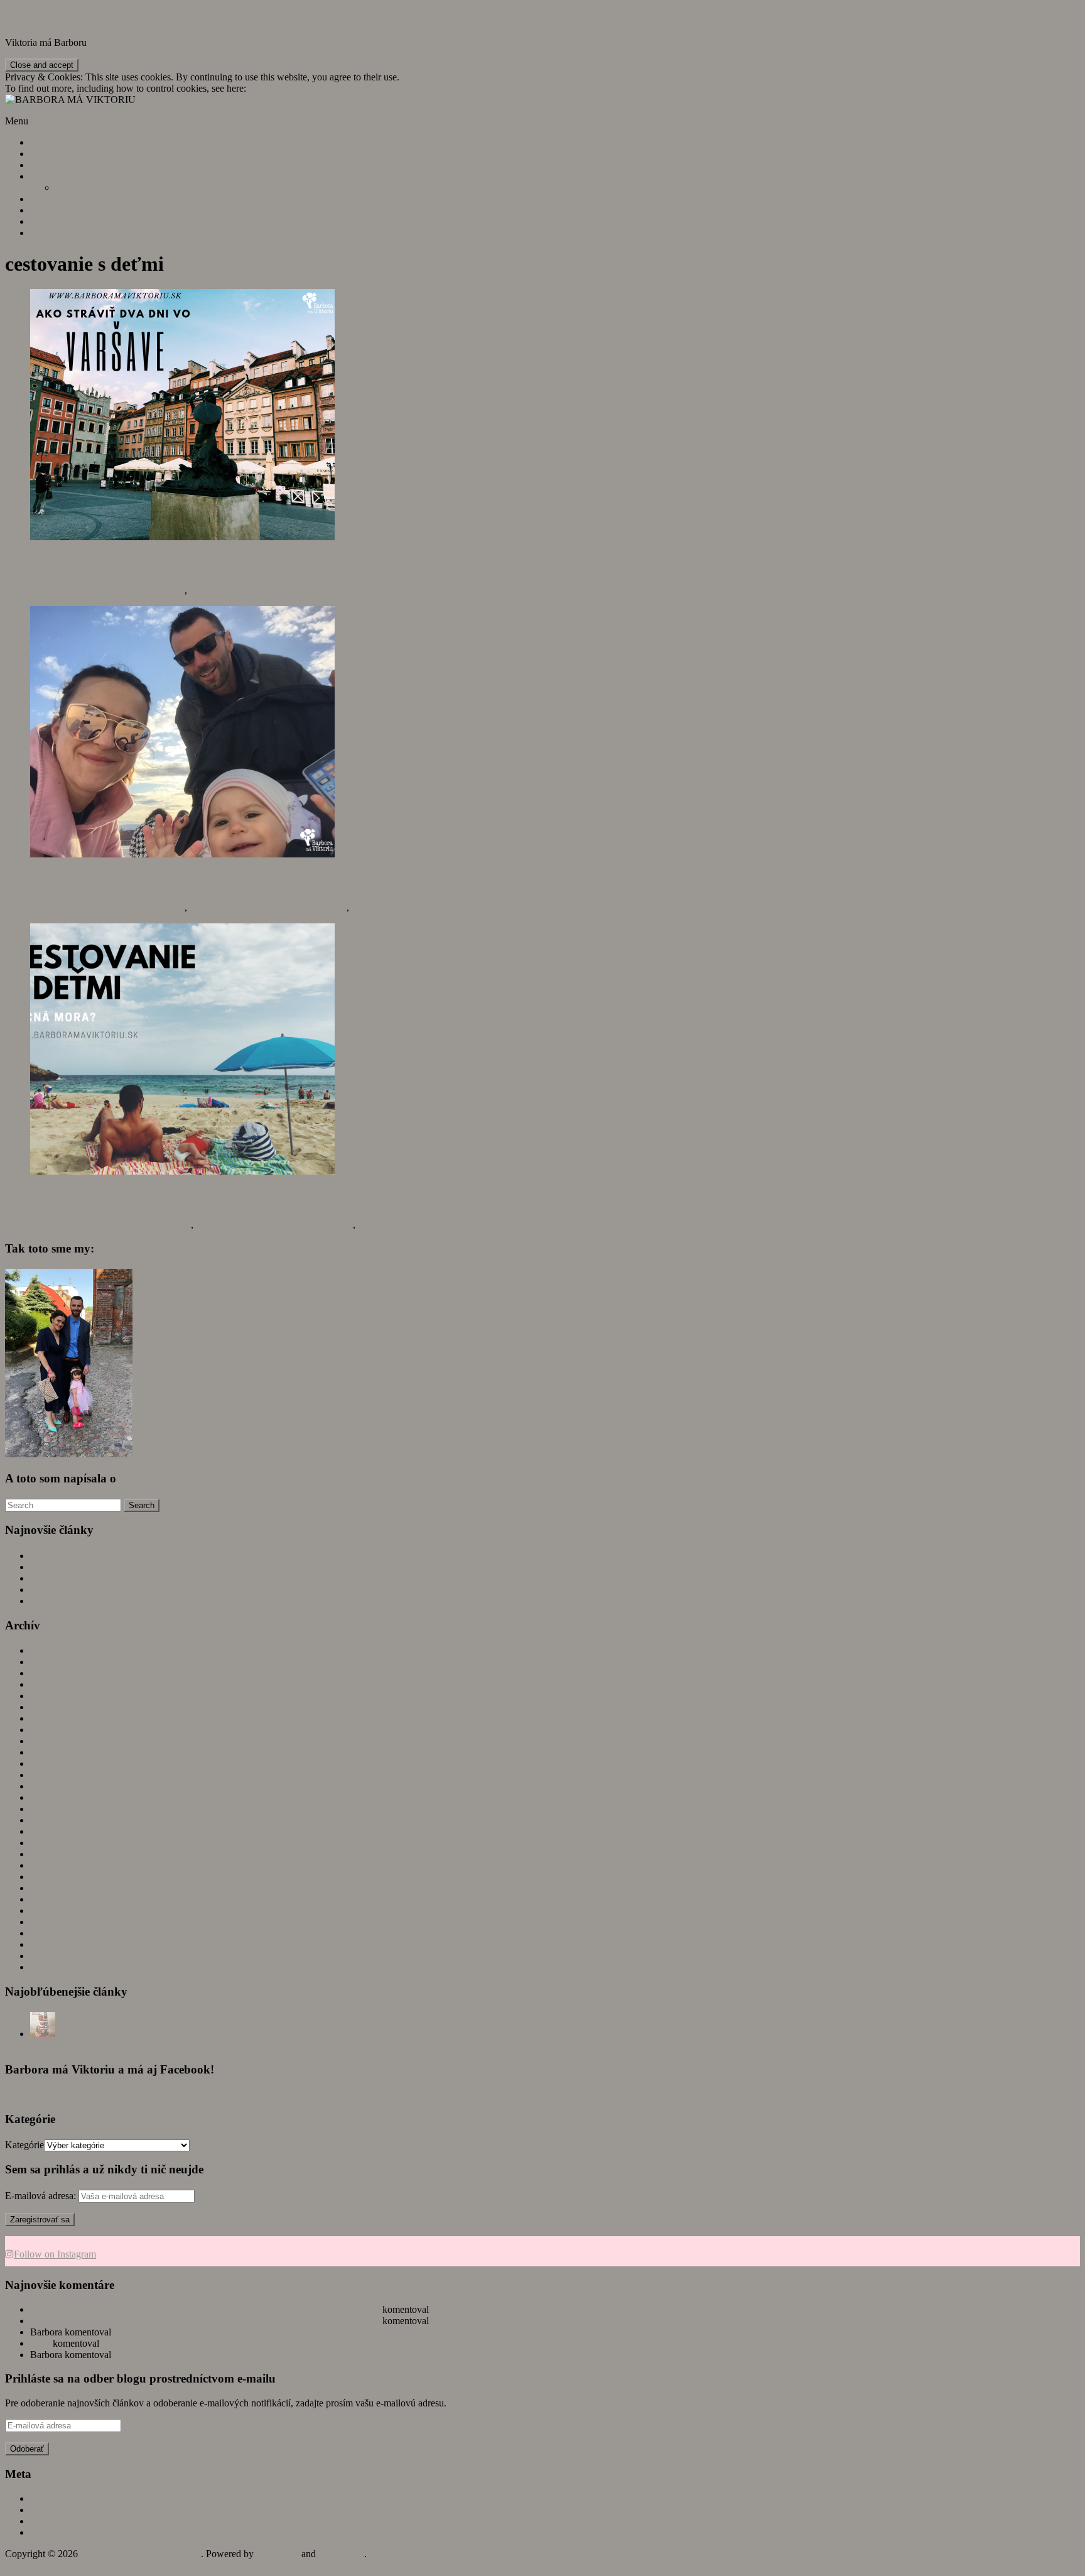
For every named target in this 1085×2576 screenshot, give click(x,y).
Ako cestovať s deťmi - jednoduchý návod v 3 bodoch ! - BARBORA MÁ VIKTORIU (205, 2309)
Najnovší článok (62, 165)
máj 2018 (49, 1877)
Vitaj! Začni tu (59, 142)
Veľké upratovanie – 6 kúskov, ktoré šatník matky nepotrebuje (237, 2355)
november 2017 (61, 1922)
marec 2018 (53, 1888)
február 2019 (56, 1775)
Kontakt (71, 187)
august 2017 (54, 1944)
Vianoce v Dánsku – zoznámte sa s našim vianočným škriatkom (156, 1556)
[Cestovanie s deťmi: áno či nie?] (182, 1171)
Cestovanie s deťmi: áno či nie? (106, 1198)
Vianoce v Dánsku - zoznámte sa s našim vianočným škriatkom (155, 2045)
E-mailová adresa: (42, 2196)
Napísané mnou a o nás (76, 233)
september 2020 (62, 1673)
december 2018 (61, 1797)
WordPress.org (59, 2532)
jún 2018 (48, 1865)
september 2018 (62, 1831)
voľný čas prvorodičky (397, 907)
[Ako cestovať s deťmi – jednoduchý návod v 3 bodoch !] (182, 854)
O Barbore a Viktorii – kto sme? (94, 154)
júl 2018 (46, 1854)
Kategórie (24, 2145)
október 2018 (57, 1820)
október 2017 (57, 1933)
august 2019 (54, 1730)
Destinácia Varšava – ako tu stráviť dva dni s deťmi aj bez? (196, 563)
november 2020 (61, 1662)
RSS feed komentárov (74, 2521)
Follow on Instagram (55, 2254)
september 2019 (62, 1718)
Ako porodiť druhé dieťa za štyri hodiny (110, 1601)
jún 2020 (48, 1696)
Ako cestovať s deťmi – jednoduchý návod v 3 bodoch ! (181, 881)
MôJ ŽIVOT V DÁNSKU (84, 221)
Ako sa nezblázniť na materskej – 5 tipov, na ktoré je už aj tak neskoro (169, 1567)
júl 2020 (46, 1684)
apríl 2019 (50, 1752)
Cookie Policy (277, 88)
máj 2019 (49, 1741)
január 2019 (54, 1786)
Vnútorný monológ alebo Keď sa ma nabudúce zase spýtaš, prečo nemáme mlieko (193, 1578)
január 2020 (54, 1707)
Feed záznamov (61, 2510)
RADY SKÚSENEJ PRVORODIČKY (109, 210)
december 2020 (61, 1650)
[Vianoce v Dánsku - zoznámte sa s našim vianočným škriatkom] (43, 2034)
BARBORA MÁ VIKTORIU (79, 19)
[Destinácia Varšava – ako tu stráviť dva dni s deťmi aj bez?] (182, 537)
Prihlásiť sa (52, 2498)
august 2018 (54, 1843)
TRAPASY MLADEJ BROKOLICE (105, 199)
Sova (40, 2343)
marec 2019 (53, 1764)
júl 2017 (46, 1956)
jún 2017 (48, 1967)
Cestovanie (163, 590)
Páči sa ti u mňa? (63, 176)
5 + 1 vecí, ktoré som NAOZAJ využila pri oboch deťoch (144, 1590)
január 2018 (54, 1899)
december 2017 (61, 1910)
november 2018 (61, 1809)
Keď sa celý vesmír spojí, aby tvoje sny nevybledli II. (537, 2309)
